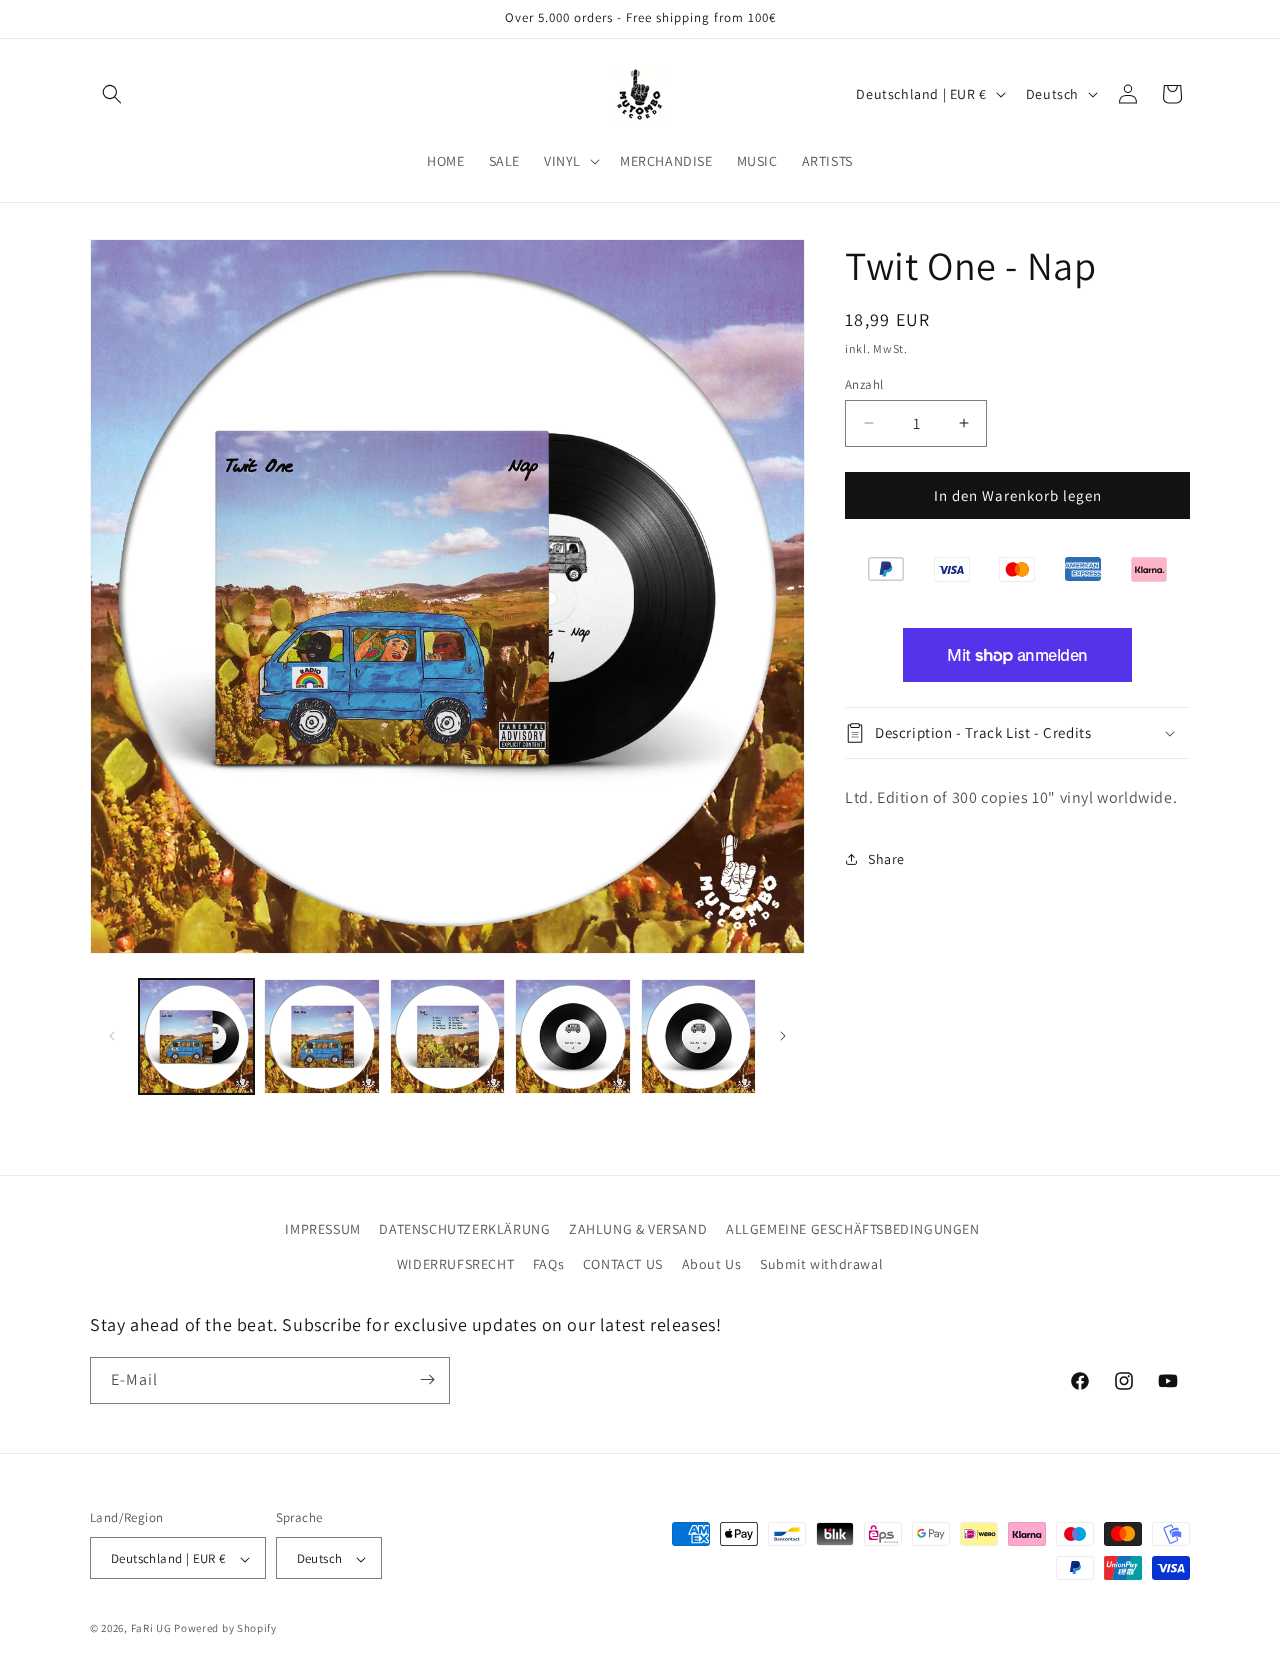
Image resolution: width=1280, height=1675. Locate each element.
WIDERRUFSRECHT (455, 1265)
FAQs (548, 1265)
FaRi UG (151, 1629)
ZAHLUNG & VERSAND (638, 1229)
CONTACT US (623, 1265)
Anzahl (864, 383)
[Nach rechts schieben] (783, 1036)
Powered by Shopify (225, 1629)
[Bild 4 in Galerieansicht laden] (572, 1036)
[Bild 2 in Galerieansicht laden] (321, 1036)
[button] (112, 94)
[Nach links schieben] (112, 1036)
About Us (712, 1265)
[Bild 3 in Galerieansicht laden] (447, 1036)
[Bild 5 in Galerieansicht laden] (698, 1036)
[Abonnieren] (427, 1379)
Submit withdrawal (821, 1265)
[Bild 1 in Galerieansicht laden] (196, 1036)
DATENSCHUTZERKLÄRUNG (464, 1229)
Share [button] (886, 859)
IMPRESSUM (322, 1229)
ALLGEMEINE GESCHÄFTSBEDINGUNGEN (853, 1229)
